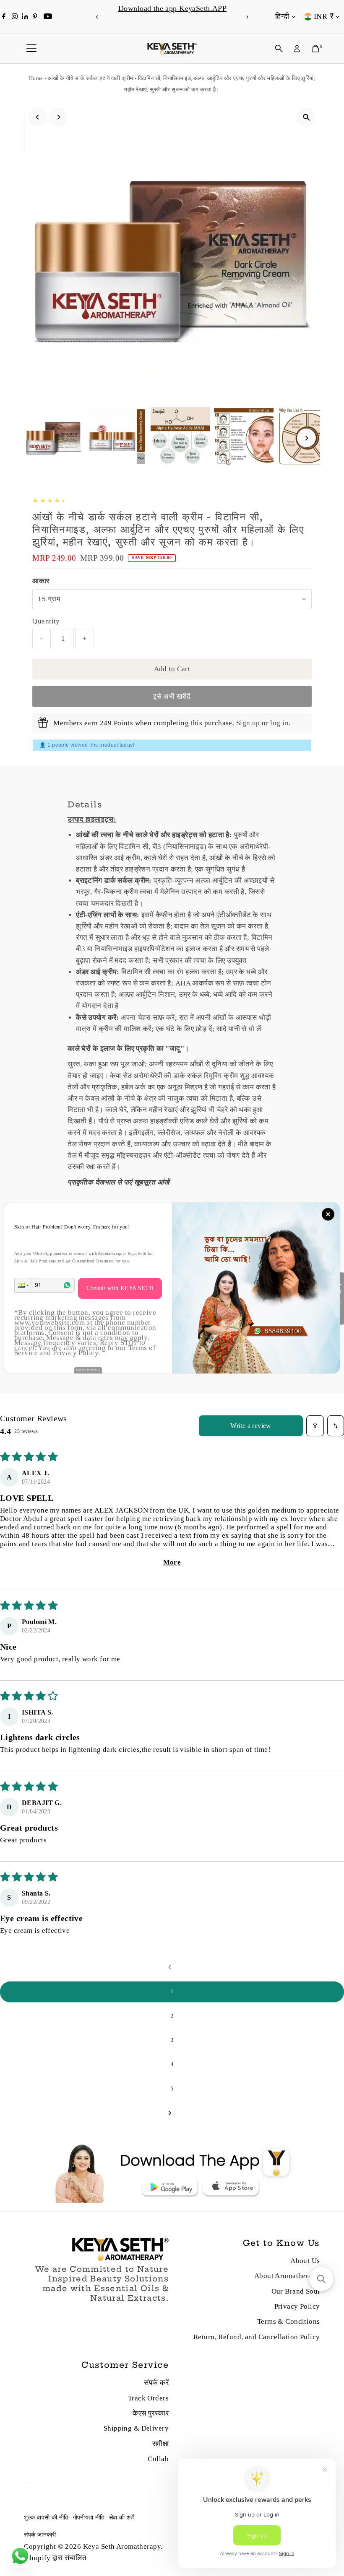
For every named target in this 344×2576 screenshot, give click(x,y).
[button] (23, 1285)
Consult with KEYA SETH (120, 1288)
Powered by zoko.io (88, 1370)
